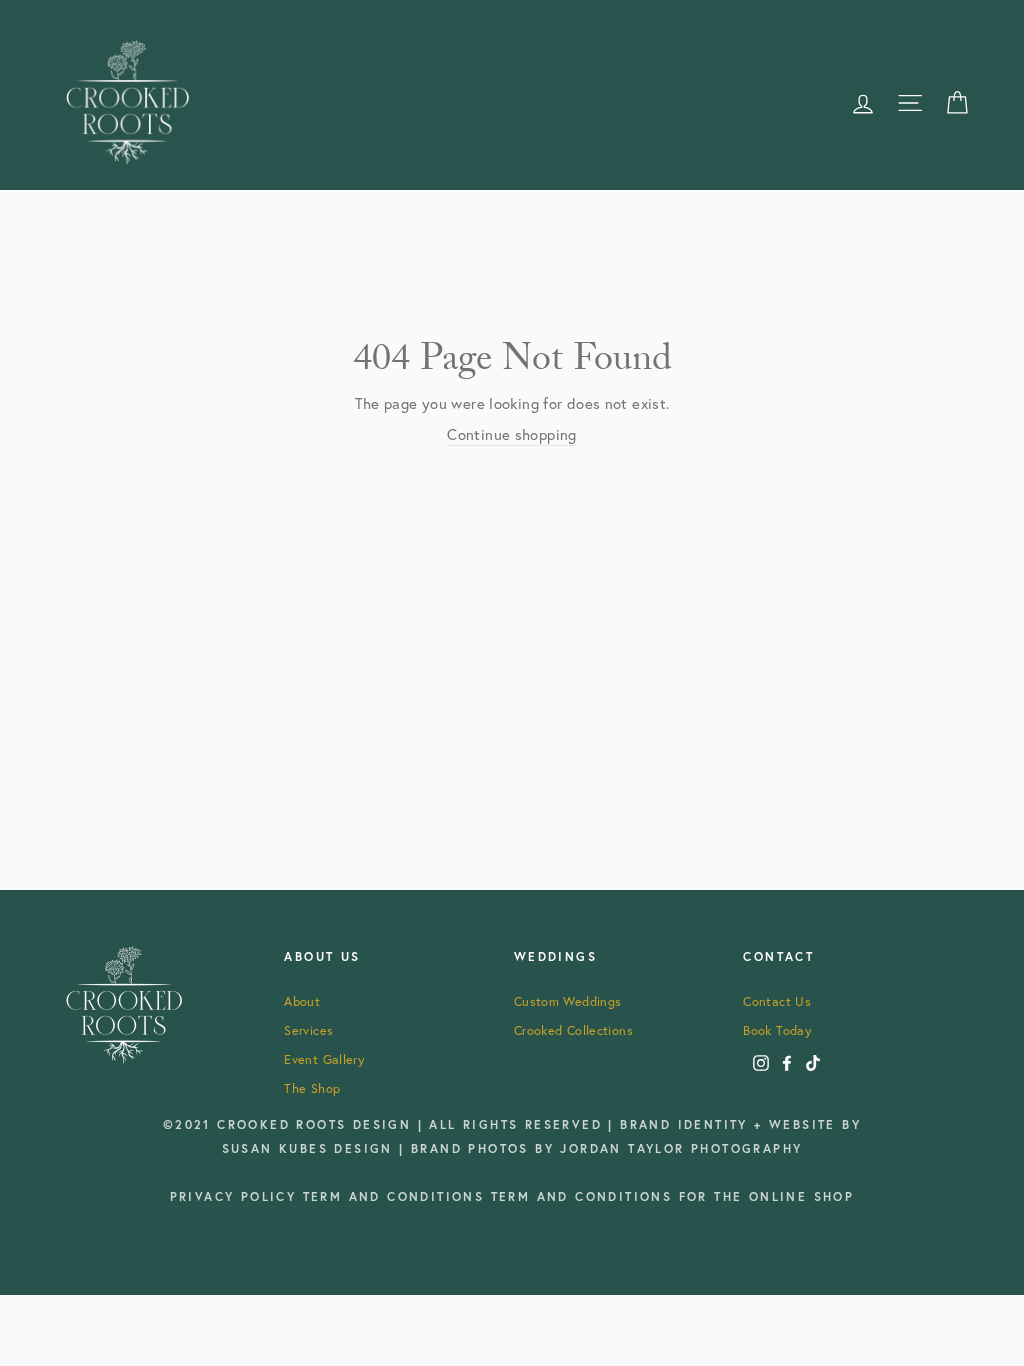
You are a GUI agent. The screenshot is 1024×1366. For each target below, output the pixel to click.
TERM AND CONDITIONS (397, 1196)
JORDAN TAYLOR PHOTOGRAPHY (681, 1148)
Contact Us (777, 1001)
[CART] (957, 102)
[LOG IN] (863, 102)
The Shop (312, 1088)
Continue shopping (511, 434)
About (302, 1001)
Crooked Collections (573, 1030)
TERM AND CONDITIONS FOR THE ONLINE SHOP (673, 1196)
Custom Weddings (568, 1001)
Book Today (777, 1030)
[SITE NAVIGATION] (910, 102)
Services (308, 1030)
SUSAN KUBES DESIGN (311, 1148)
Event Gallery (324, 1059)
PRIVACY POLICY (236, 1196)
